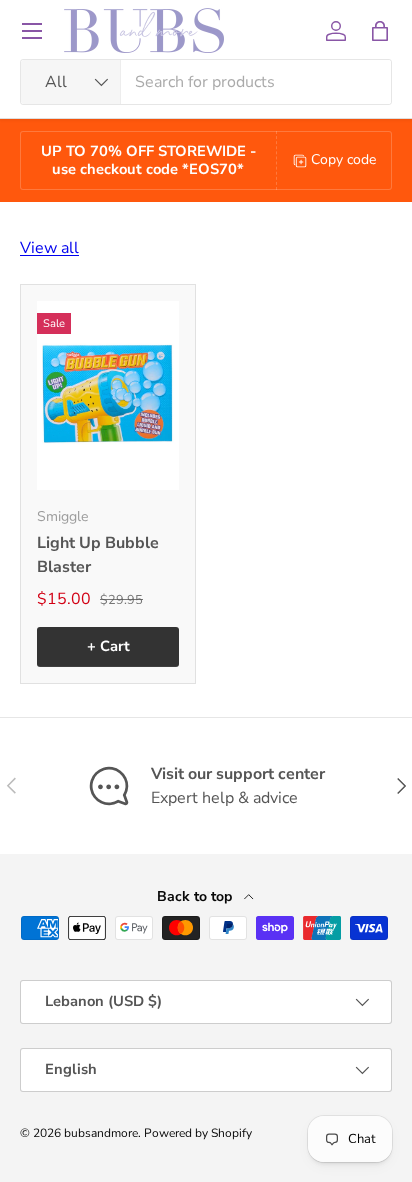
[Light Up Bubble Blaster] (108, 395)
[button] (380, 31)
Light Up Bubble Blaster (98, 555)
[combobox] (206, 82)
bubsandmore (101, 1133)
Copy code (343, 159)
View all (49, 248)
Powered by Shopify (198, 1133)
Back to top (196, 896)
